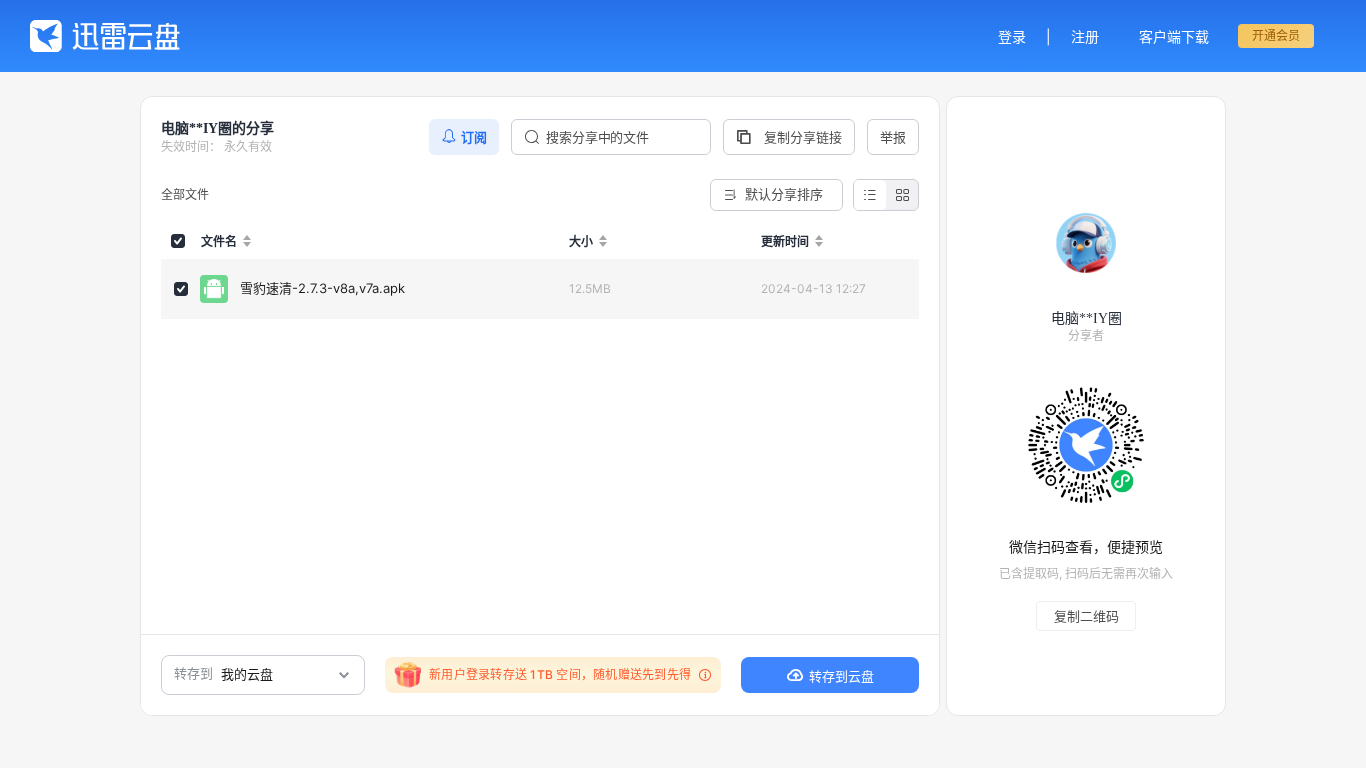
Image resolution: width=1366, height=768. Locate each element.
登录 (1012, 36)
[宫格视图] (902, 195)
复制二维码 (1086, 616)
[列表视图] (870, 195)
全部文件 (185, 194)
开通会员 (1276, 35)
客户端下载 (1174, 36)
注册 (1085, 36)
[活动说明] (702, 675)
